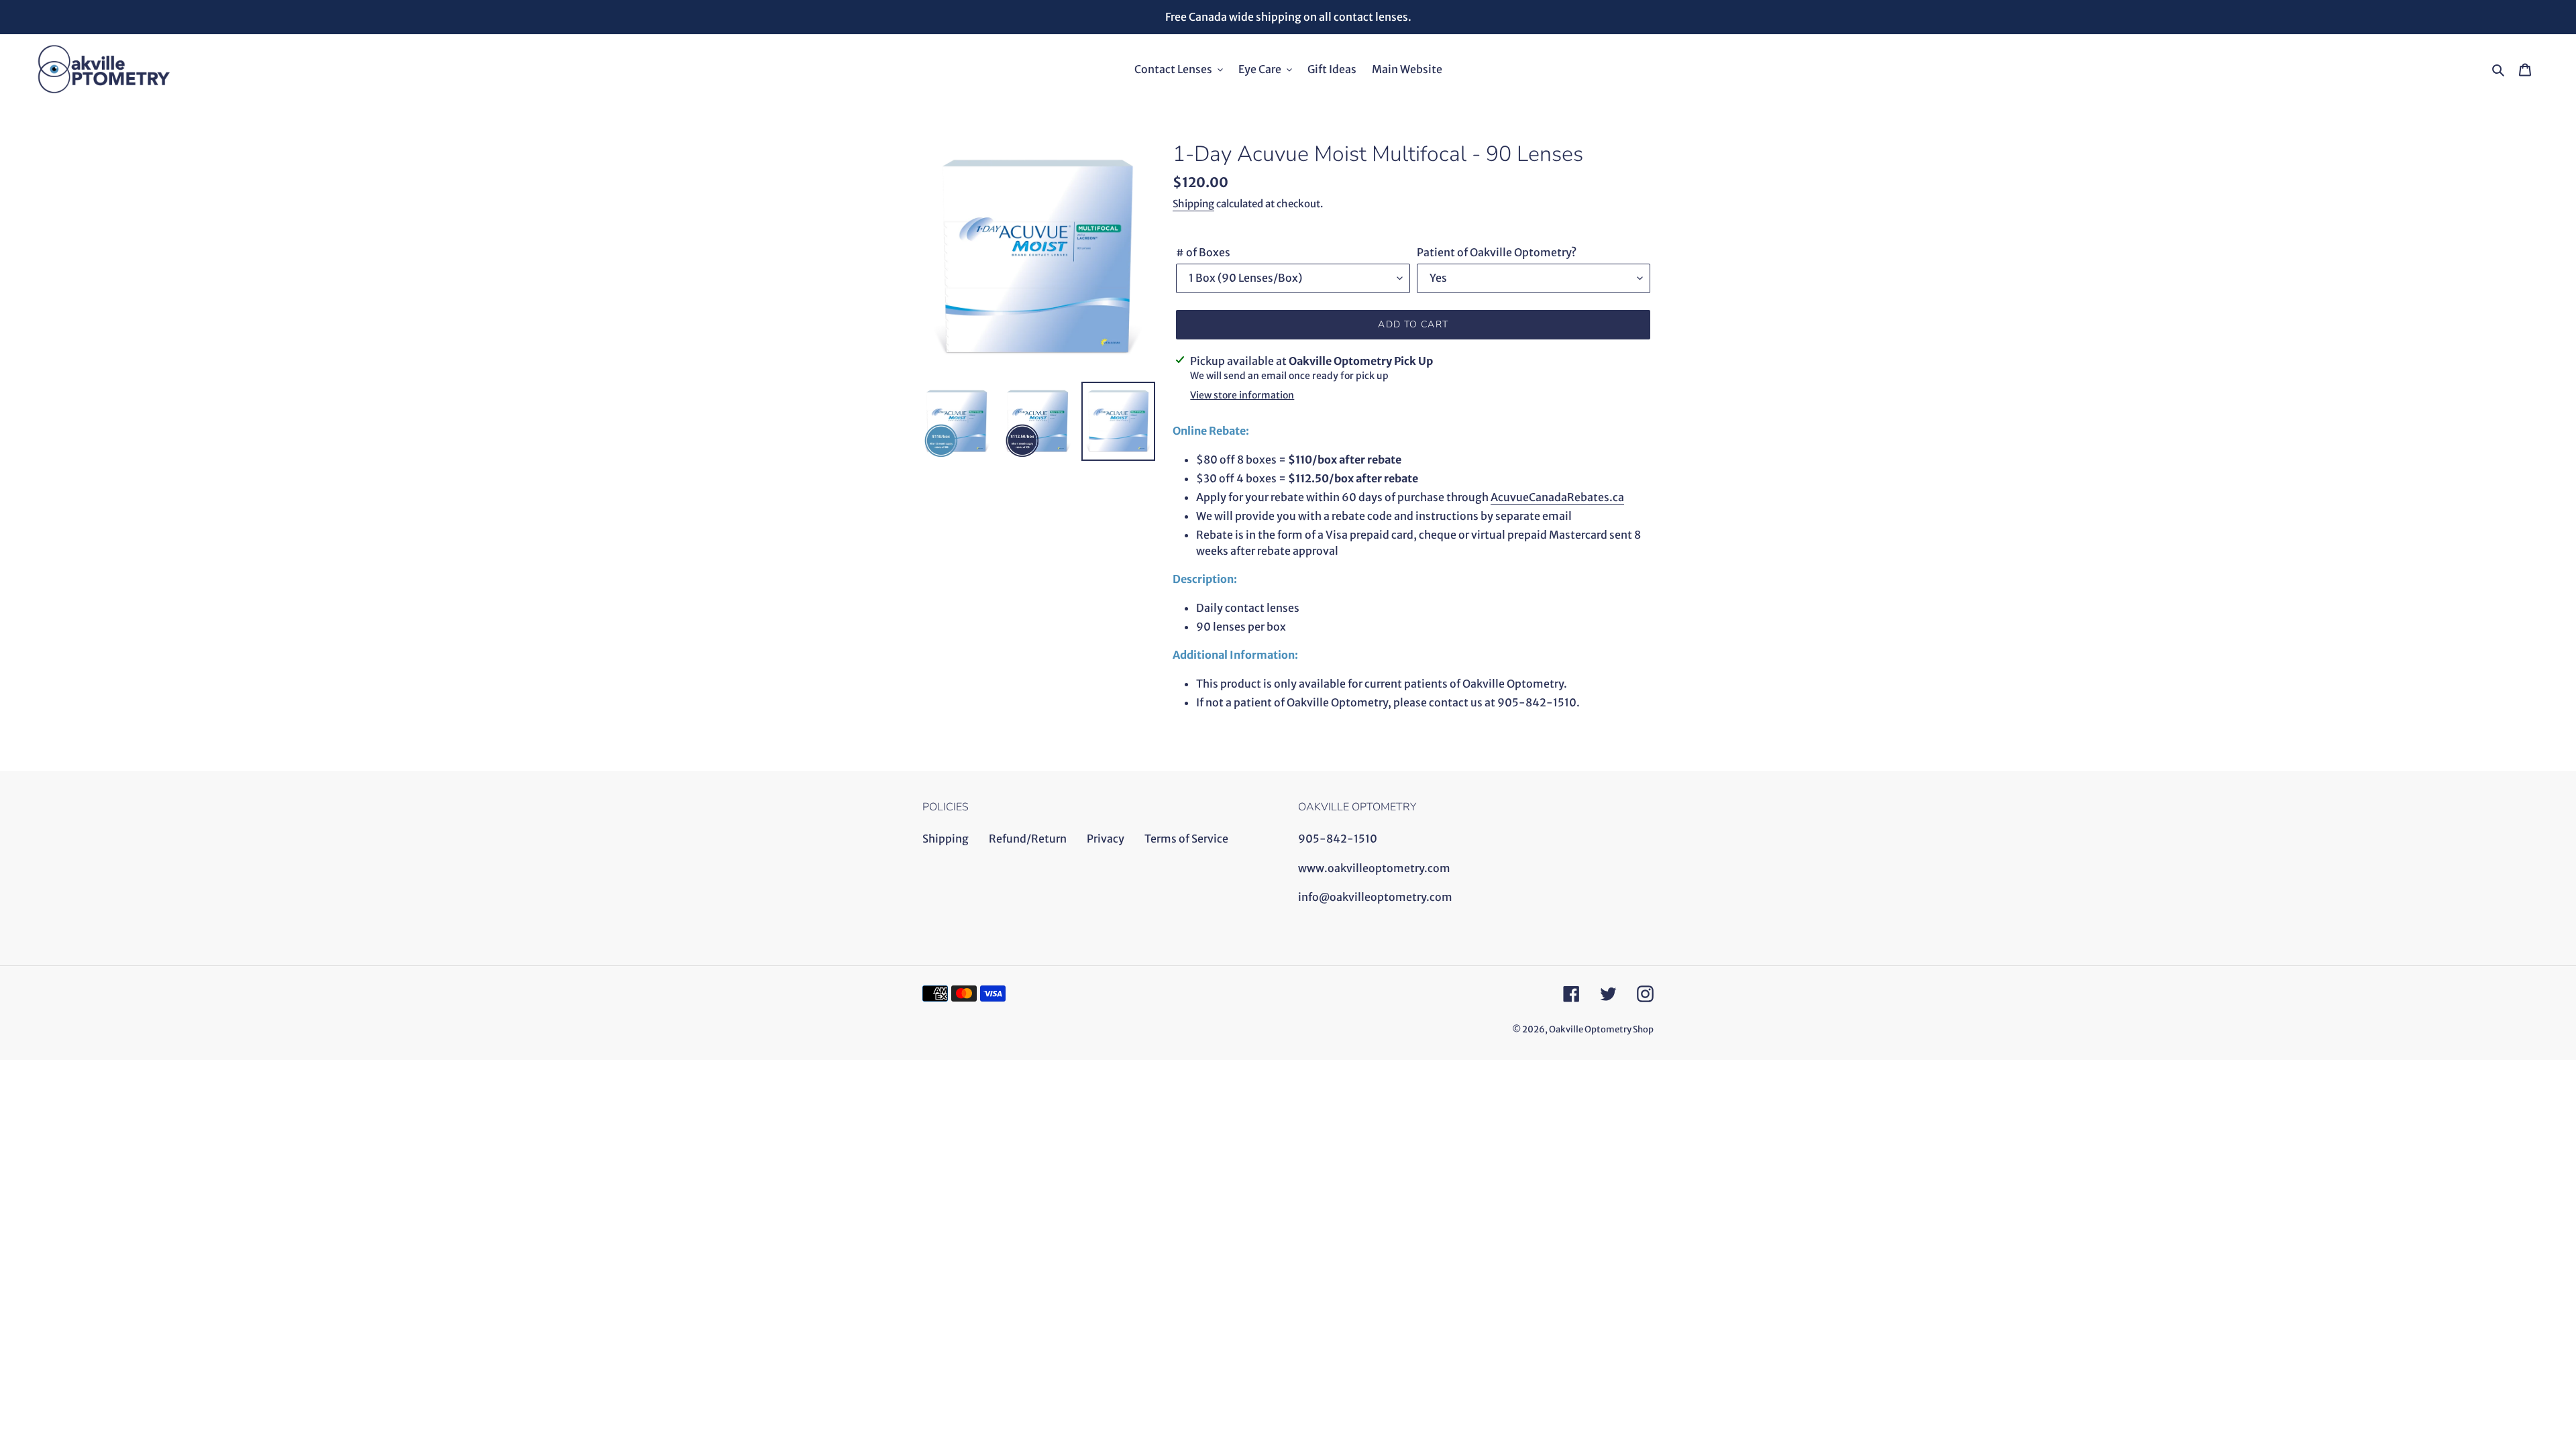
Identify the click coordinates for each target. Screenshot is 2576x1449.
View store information (1242, 395)
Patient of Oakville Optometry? (1497, 252)
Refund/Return (1028, 839)
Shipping (1193, 204)
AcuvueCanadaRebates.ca (1557, 497)
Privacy (1106, 839)
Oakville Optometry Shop (1601, 1029)
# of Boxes (1203, 252)
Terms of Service (1186, 839)
